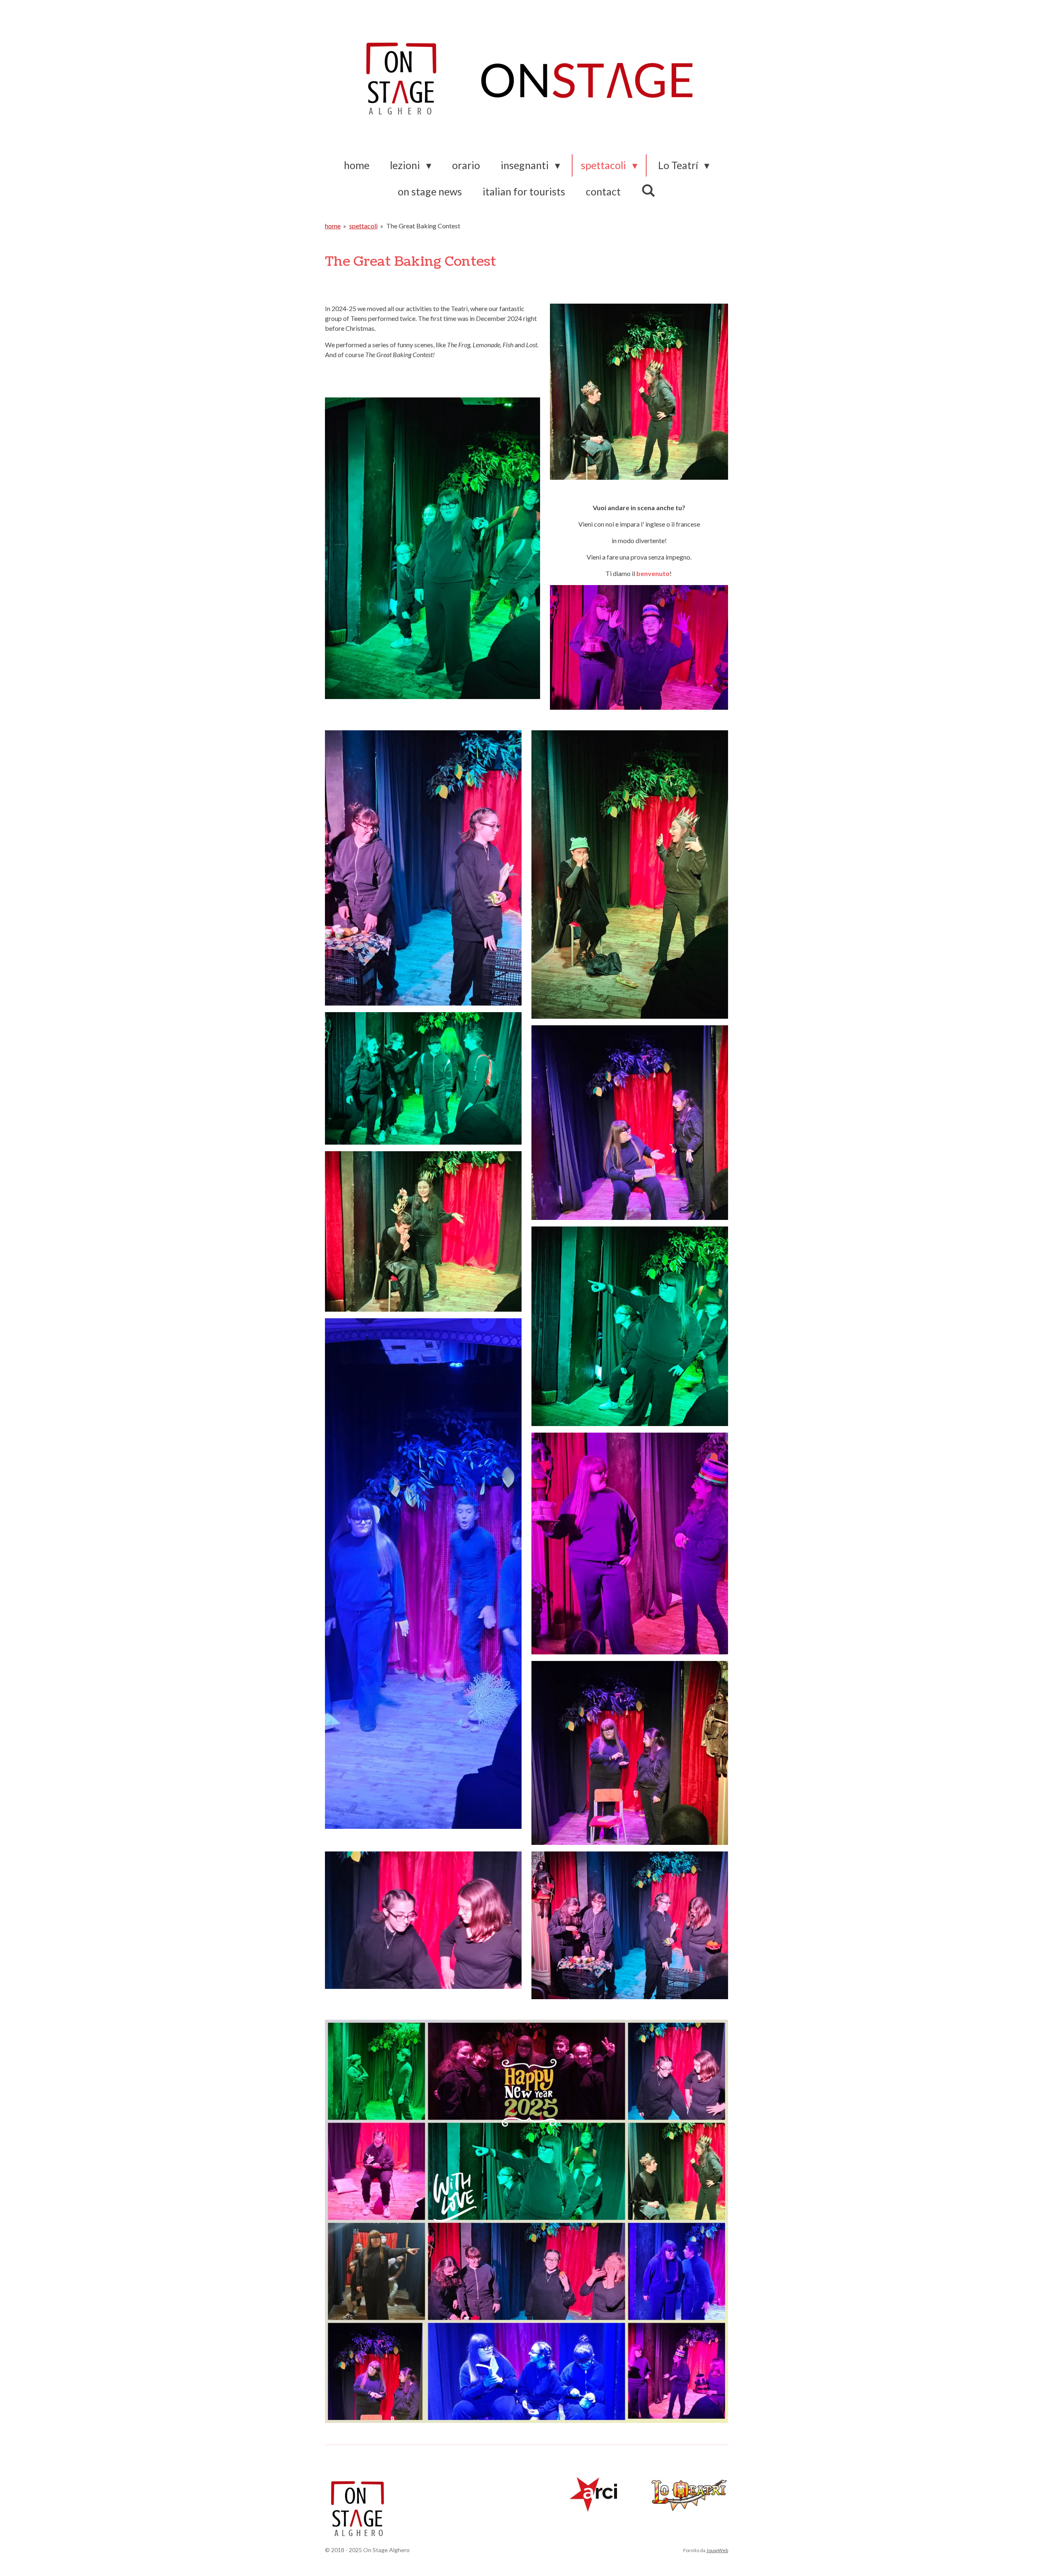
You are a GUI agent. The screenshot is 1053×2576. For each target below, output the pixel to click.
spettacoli (363, 226)
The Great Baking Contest (423, 226)
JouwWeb (717, 2550)
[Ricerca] (648, 190)
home (333, 226)
